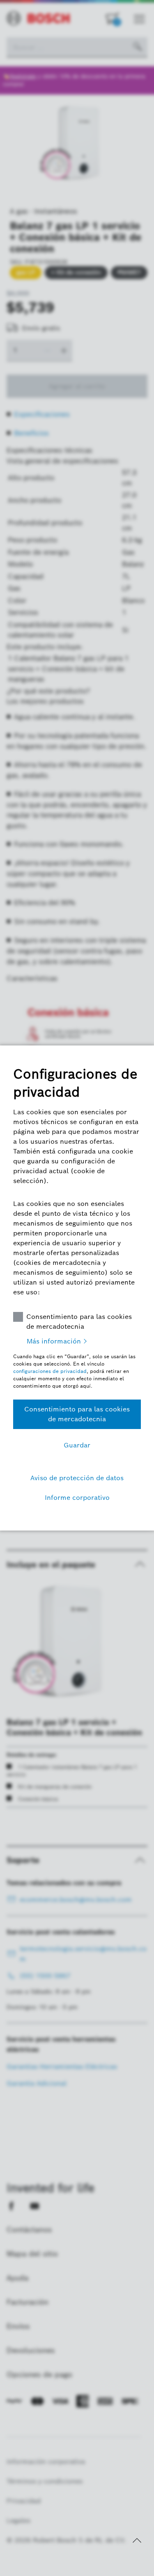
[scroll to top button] (137, 2540)
